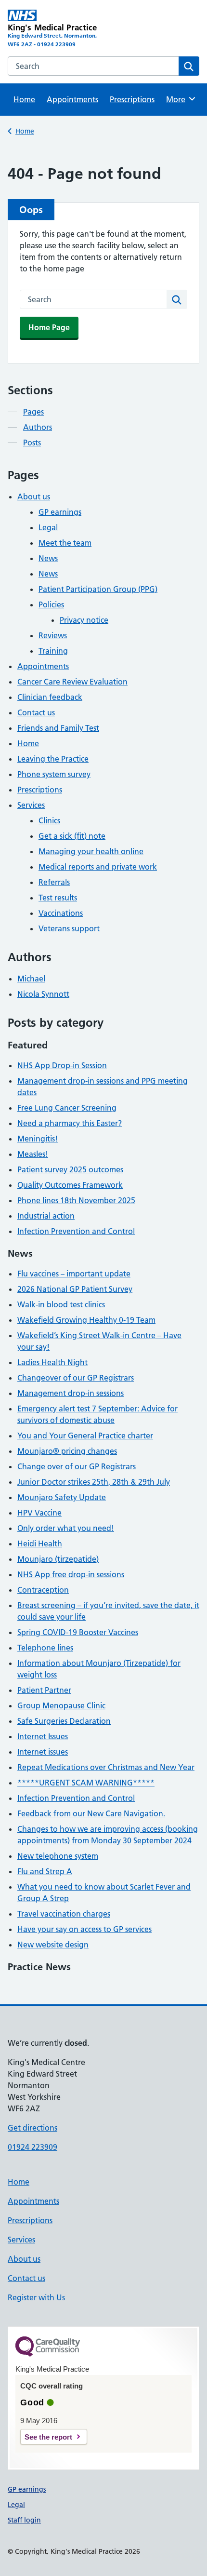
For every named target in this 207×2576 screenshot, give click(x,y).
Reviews (53, 635)
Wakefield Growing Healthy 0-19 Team (86, 1320)
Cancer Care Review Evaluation (72, 682)
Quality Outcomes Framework (70, 1185)
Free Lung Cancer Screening (67, 1108)
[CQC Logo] (48, 2354)
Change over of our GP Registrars (77, 1466)
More (179, 99)
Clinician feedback (50, 697)
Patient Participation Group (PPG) (98, 589)
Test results (58, 898)
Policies (51, 604)
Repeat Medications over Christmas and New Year (106, 1767)
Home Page (49, 327)
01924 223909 (32, 2147)
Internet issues (43, 1752)
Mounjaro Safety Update (62, 1497)
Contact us (36, 712)
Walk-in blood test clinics (61, 1304)
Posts (32, 443)
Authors (38, 427)
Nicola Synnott (43, 994)
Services (31, 805)
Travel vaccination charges (64, 1914)
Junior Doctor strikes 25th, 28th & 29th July (94, 1482)
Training (53, 651)
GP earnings (60, 512)
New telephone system (58, 1856)
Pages (33, 412)
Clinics (49, 820)
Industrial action (46, 1216)
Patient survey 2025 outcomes (70, 1169)
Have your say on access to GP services (84, 1929)
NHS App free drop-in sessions (71, 1574)
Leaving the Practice (53, 759)
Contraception (43, 1590)
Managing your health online (91, 851)
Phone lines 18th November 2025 (76, 1200)
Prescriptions (132, 99)
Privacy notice (84, 620)
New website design (53, 1945)
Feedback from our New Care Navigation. (91, 1813)
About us (34, 496)
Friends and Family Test (58, 728)
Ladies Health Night (52, 1362)
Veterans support (69, 928)
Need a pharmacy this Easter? (70, 1123)
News (48, 558)
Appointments (72, 99)
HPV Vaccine (39, 1513)
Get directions (32, 2128)
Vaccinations (61, 913)
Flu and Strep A (45, 1871)
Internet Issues (43, 1736)
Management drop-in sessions (71, 1393)
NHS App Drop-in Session (62, 1065)
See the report (48, 2437)
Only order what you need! (66, 1528)
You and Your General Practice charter (85, 1436)
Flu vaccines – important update (74, 1274)
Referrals (54, 882)
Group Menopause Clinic (61, 1705)
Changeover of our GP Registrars (76, 1378)
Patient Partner (44, 1690)
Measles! (33, 1154)
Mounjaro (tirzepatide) (58, 1559)
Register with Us (36, 2297)
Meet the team (65, 543)
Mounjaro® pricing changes (67, 1451)
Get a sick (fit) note (72, 836)
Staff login (24, 2520)
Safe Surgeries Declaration (64, 1721)
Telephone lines (45, 1648)
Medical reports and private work (98, 867)
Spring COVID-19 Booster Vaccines (78, 1632)
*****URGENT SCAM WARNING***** (86, 1783)
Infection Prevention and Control (76, 1231)
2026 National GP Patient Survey (75, 1289)
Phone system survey (54, 774)
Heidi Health (40, 1543)
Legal (48, 527)
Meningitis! (38, 1139)
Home (24, 99)
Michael (31, 979)
